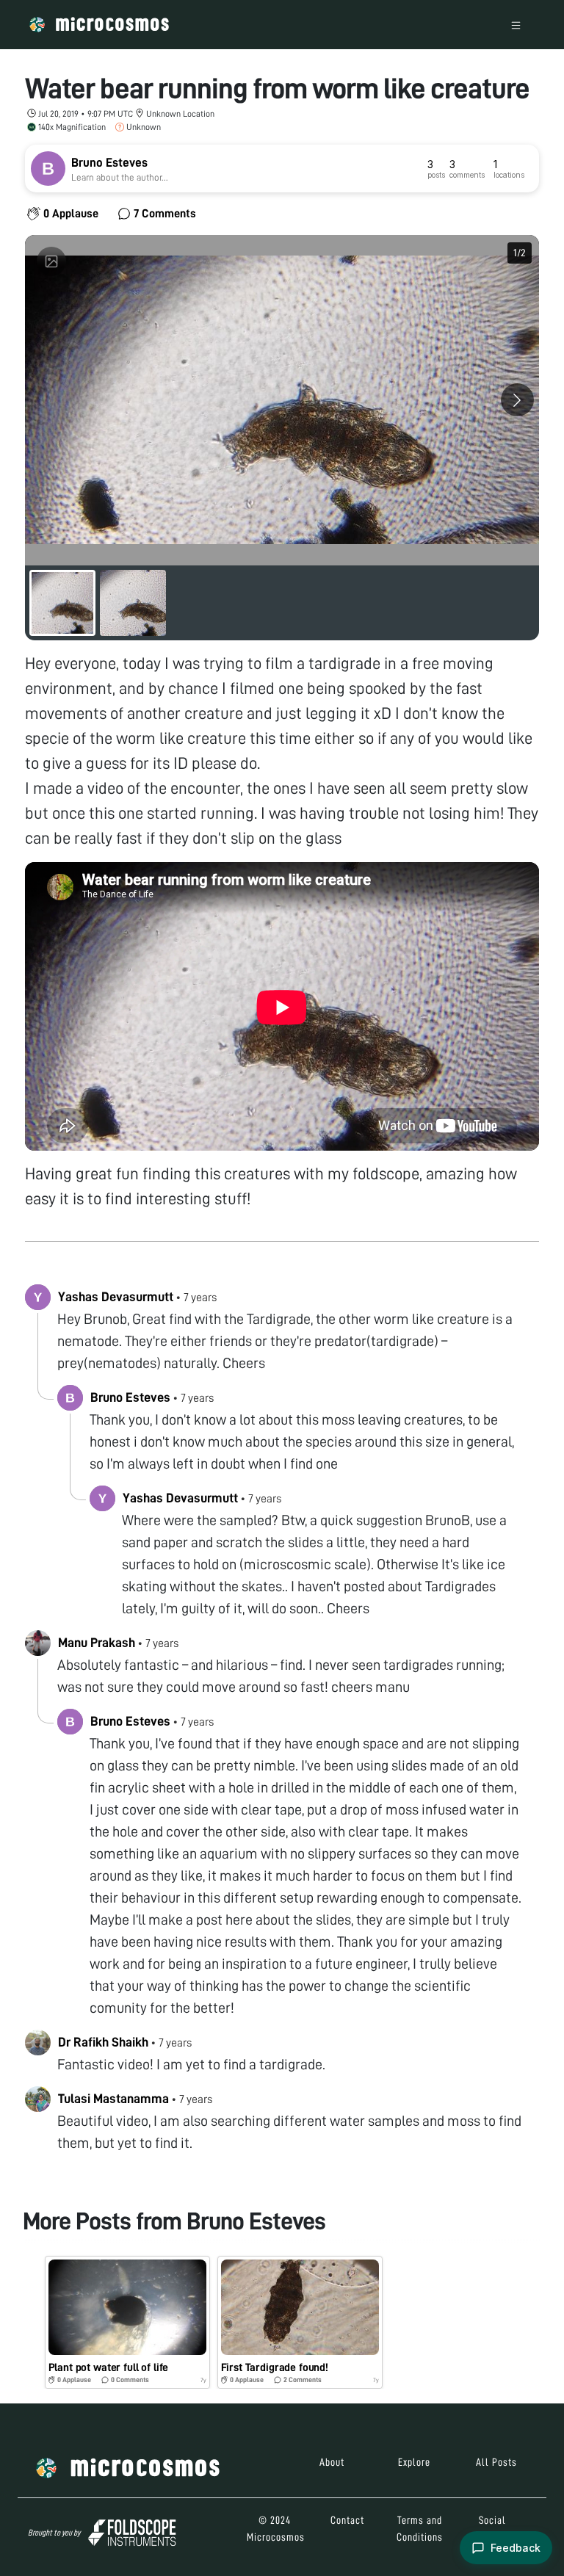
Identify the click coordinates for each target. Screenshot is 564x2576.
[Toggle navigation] (516, 25)
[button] (127, 2322)
